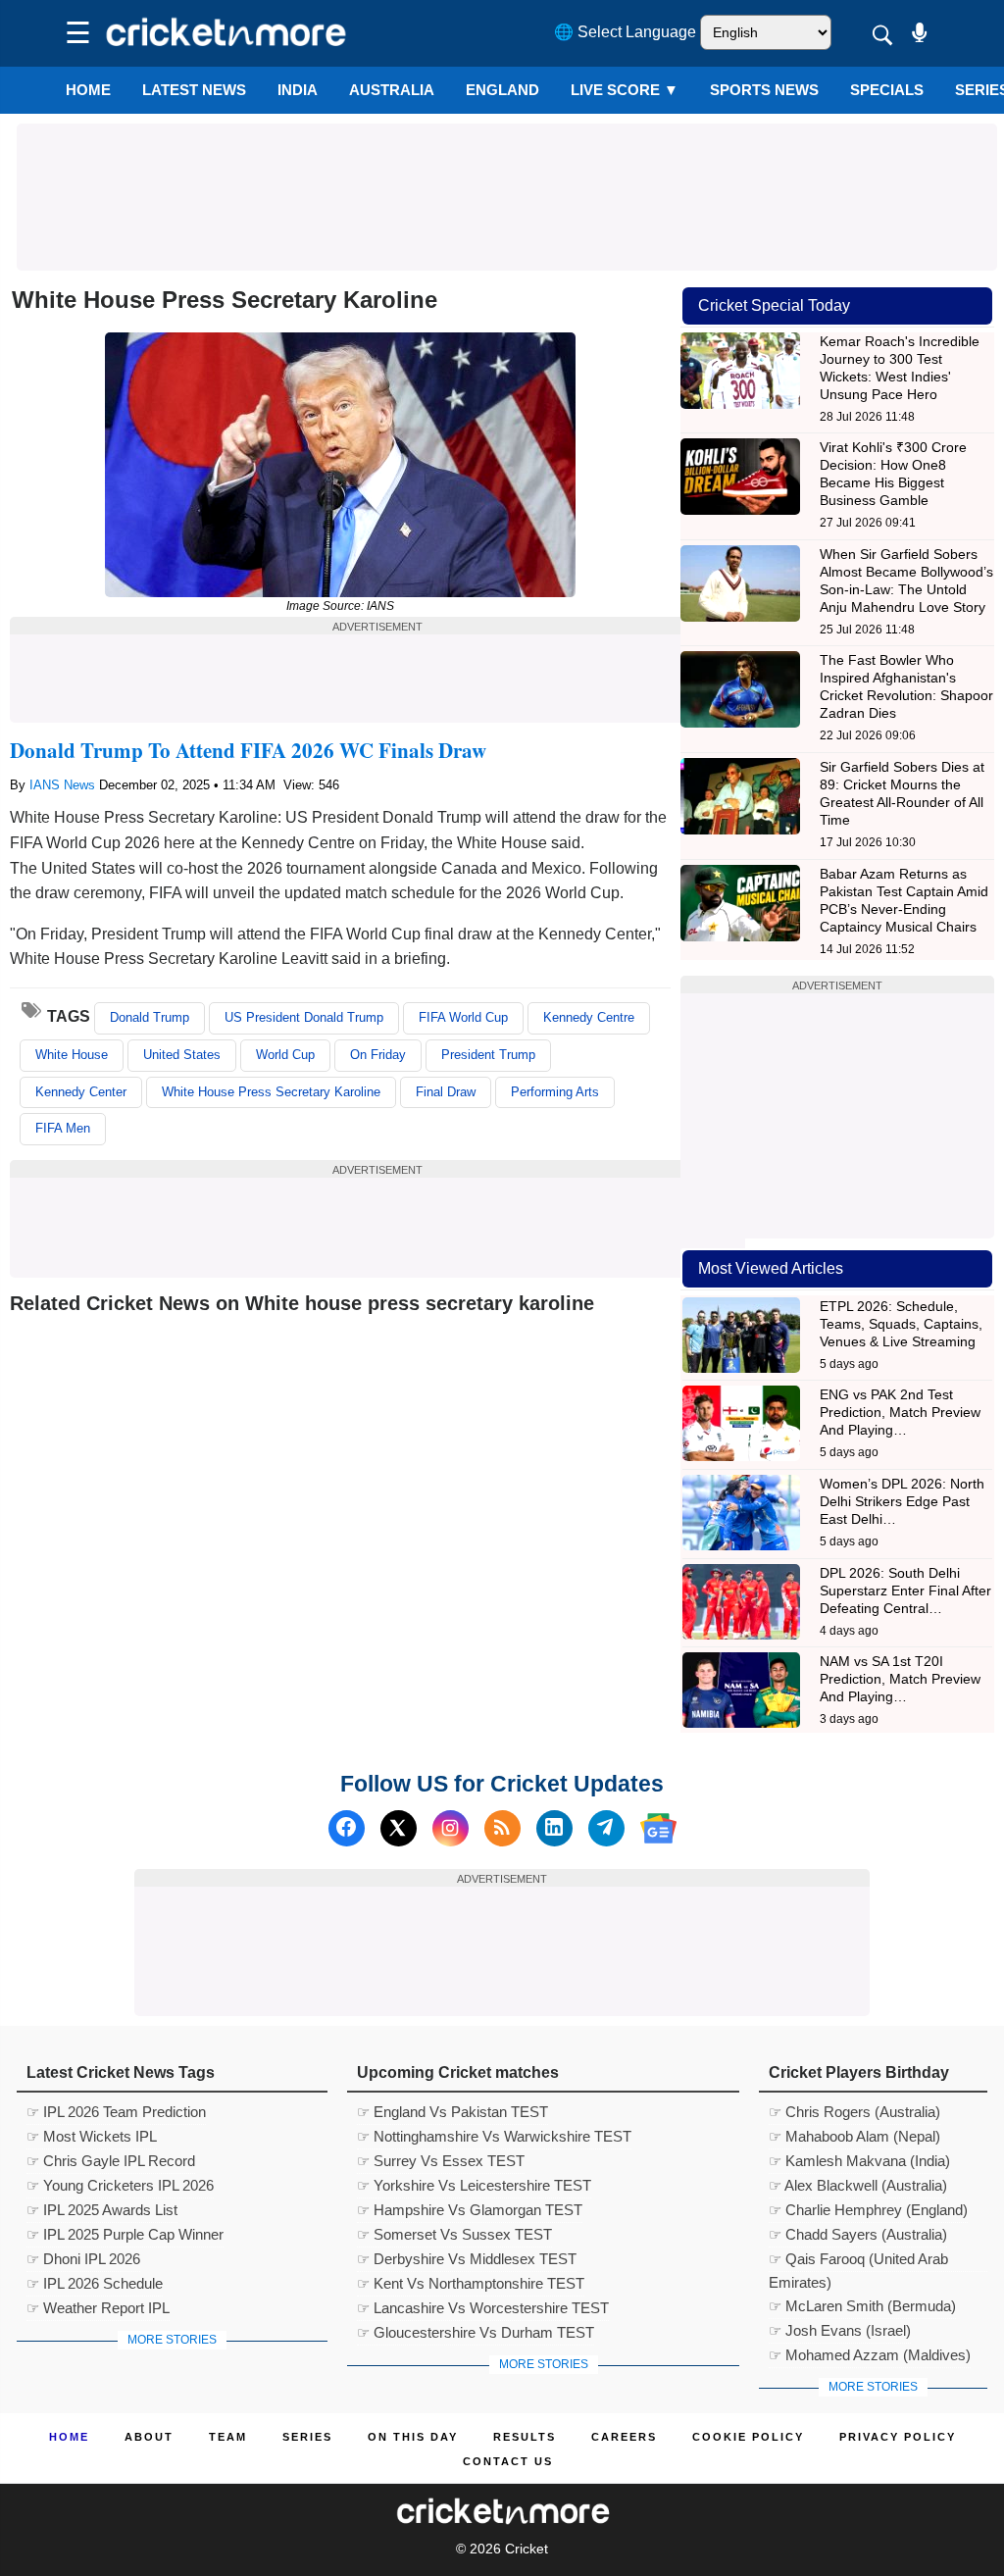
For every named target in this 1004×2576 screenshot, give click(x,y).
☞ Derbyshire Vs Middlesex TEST (467, 2259)
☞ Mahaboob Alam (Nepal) (854, 2136)
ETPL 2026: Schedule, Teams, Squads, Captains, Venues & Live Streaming (901, 1324)
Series (307, 2437)
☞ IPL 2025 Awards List (102, 2210)
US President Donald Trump (304, 1017)
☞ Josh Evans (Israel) (840, 2330)
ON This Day (413, 2437)
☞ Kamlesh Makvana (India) (859, 2161)
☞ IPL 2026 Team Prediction (116, 2112)
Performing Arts (555, 1092)
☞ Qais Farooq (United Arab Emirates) (858, 2261)
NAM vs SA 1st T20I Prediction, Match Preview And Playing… (900, 1679)
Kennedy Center (81, 1092)
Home (88, 90)
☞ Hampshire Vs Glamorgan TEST (470, 2210)
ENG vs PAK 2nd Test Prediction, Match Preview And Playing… (900, 1412)
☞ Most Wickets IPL (92, 2136)
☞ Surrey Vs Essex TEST (441, 2161)
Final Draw (446, 1092)
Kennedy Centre (589, 1017)
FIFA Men (63, 1128)
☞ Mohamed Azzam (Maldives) (870, 2355)
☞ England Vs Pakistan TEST (452, 2112)
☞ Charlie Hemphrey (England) (868, 2210)
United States (182, 1055)
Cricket (527, 2549)
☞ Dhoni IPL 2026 (83, 2259)
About (149, 2437)
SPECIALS (887, 90)
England (502, 90)
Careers (624, 2437)
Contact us (508, 2461)
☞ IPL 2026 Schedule (95, 2283)
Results (525, 2437)
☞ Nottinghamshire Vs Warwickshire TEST (494, 2136)
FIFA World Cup (463, 1017)
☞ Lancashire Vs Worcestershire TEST (483, 2308)
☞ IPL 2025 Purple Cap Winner (125, 2234)
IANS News (64, 785)
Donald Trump (150, 1017)
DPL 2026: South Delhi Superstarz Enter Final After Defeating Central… (905, 1591)
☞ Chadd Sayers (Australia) (858, 2234)
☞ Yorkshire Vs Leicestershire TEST (474, 2185)
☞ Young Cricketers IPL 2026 (120, 2185)
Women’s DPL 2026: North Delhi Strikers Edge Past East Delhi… (902, 1501)
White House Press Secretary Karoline (271, 1092)
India (298, 90)
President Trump (488, 1055)
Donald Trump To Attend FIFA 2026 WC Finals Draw (248, 750)
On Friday (378, 1055)
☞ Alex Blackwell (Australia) (858, 2185)
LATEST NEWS (194, 90)
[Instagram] (451, 1828)
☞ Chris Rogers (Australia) (854, 2112)
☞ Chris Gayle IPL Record (111, 2161)
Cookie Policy (748, 2437)
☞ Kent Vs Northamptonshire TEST (471, 2283)
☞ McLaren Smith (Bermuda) (862, 2306)
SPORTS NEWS (764, 90)
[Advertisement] (507, 168)
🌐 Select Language (625, 32)
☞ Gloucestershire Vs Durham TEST (476, 2332)
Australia (392, 90)
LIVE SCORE (625, 90)
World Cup (285, 1055)
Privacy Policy (898, 2437)
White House (72, 1055)
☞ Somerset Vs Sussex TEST (454, 2234)
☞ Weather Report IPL (98, 2308)
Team (228, 2437)
